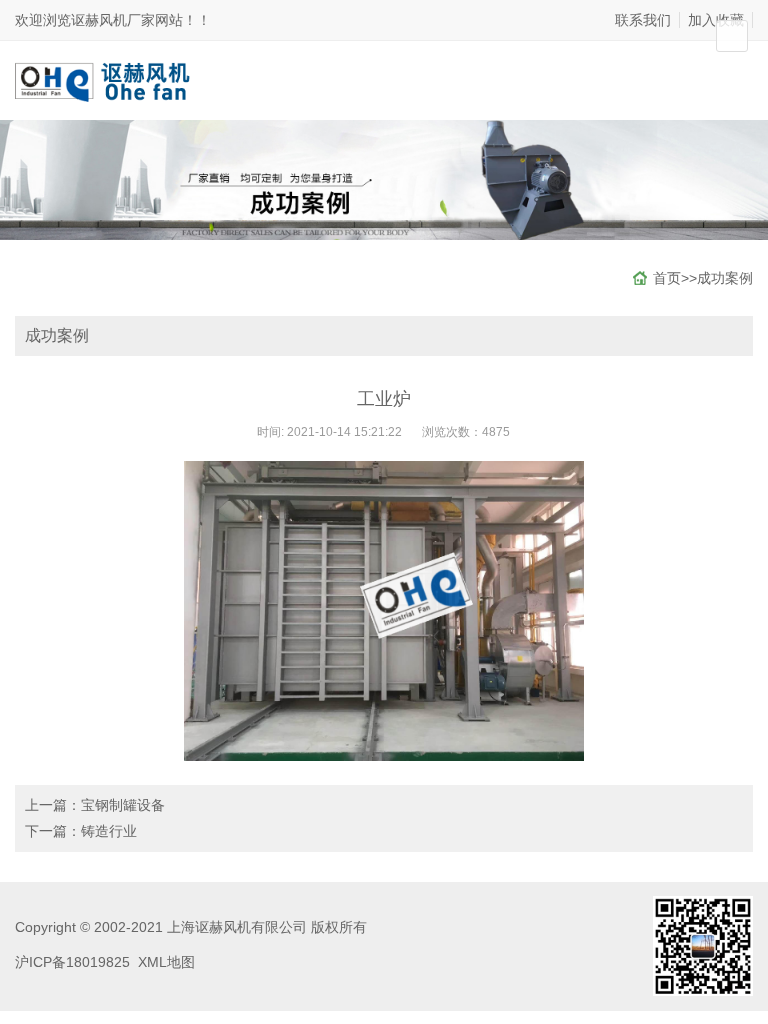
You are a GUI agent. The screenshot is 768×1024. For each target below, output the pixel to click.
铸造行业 (109, 831)
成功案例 (725, 278)
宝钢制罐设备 (123, 805)
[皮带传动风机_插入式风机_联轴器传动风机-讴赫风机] (107, 79)
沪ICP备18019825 (72, 962)
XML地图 (166, 962)
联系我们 (643, 20)
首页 (667, 278)
